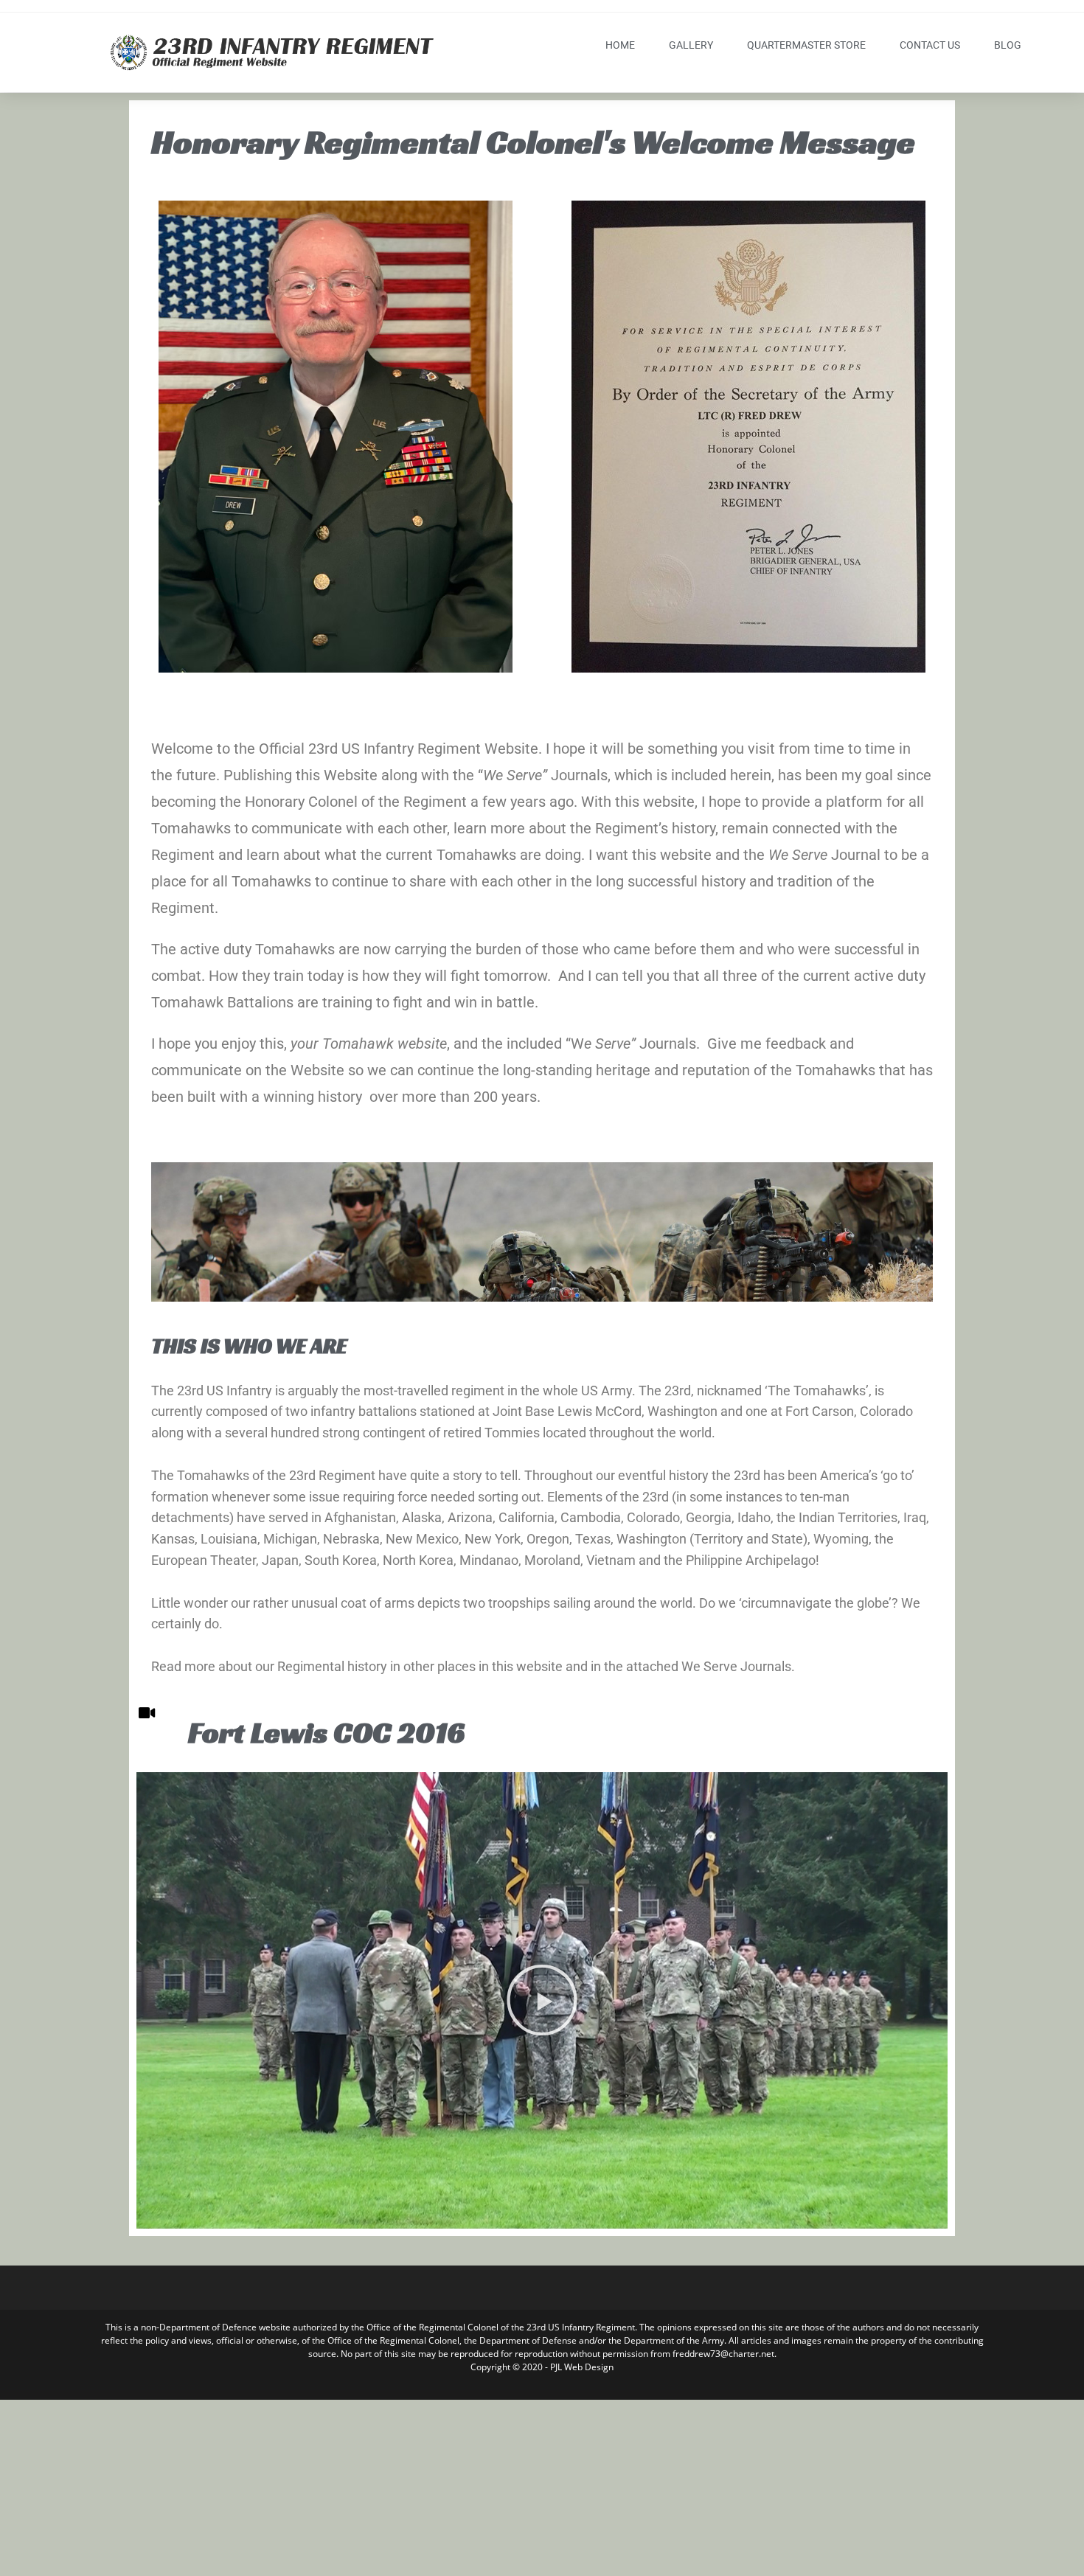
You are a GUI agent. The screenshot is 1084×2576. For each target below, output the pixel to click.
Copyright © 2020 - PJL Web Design (542, 2367)
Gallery (691, 45)
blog (1008, 45)
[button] (542, 2000)
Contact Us (930, 45)
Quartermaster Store (806, 45)
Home (620, 45)
